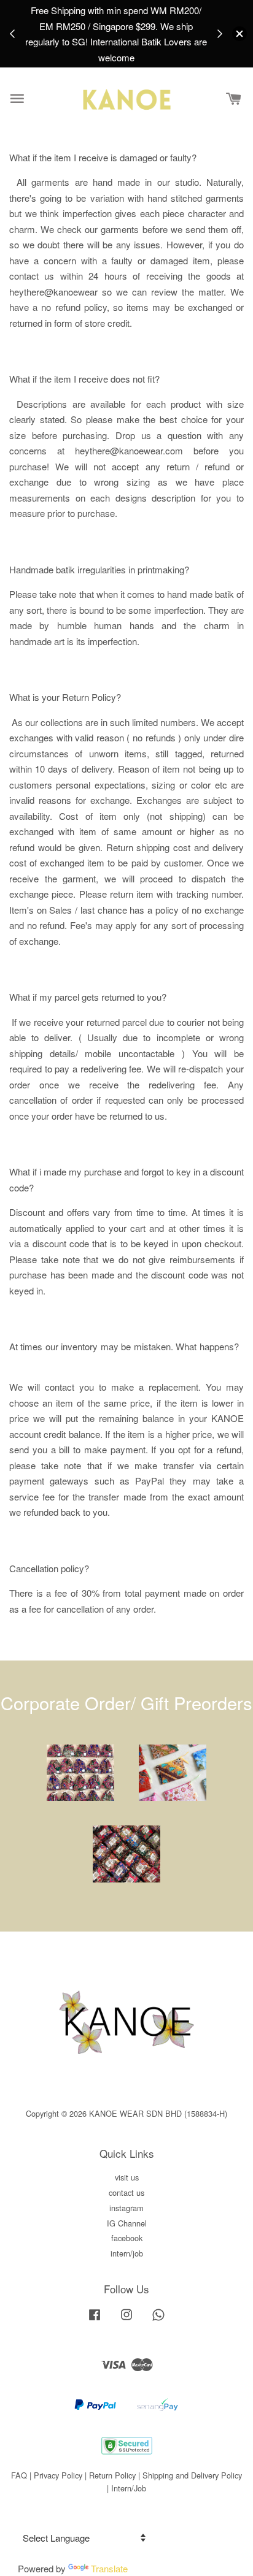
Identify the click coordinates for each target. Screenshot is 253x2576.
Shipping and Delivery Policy (192, 2475)
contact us (126, 2192)
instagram (126, 2208)
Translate (109, 2568)
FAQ (19, 2475)
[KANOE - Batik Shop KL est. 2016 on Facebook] (95, 2320)
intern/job (127, 2253)
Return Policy (112, 2475)
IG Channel (127, 2223)
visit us (127, 2177)
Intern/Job (129, 2488)
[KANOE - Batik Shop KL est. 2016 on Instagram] (126, 2320)
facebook (127, 2238)
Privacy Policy (58, 2475)
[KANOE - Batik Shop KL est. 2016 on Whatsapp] (158, 2320)
